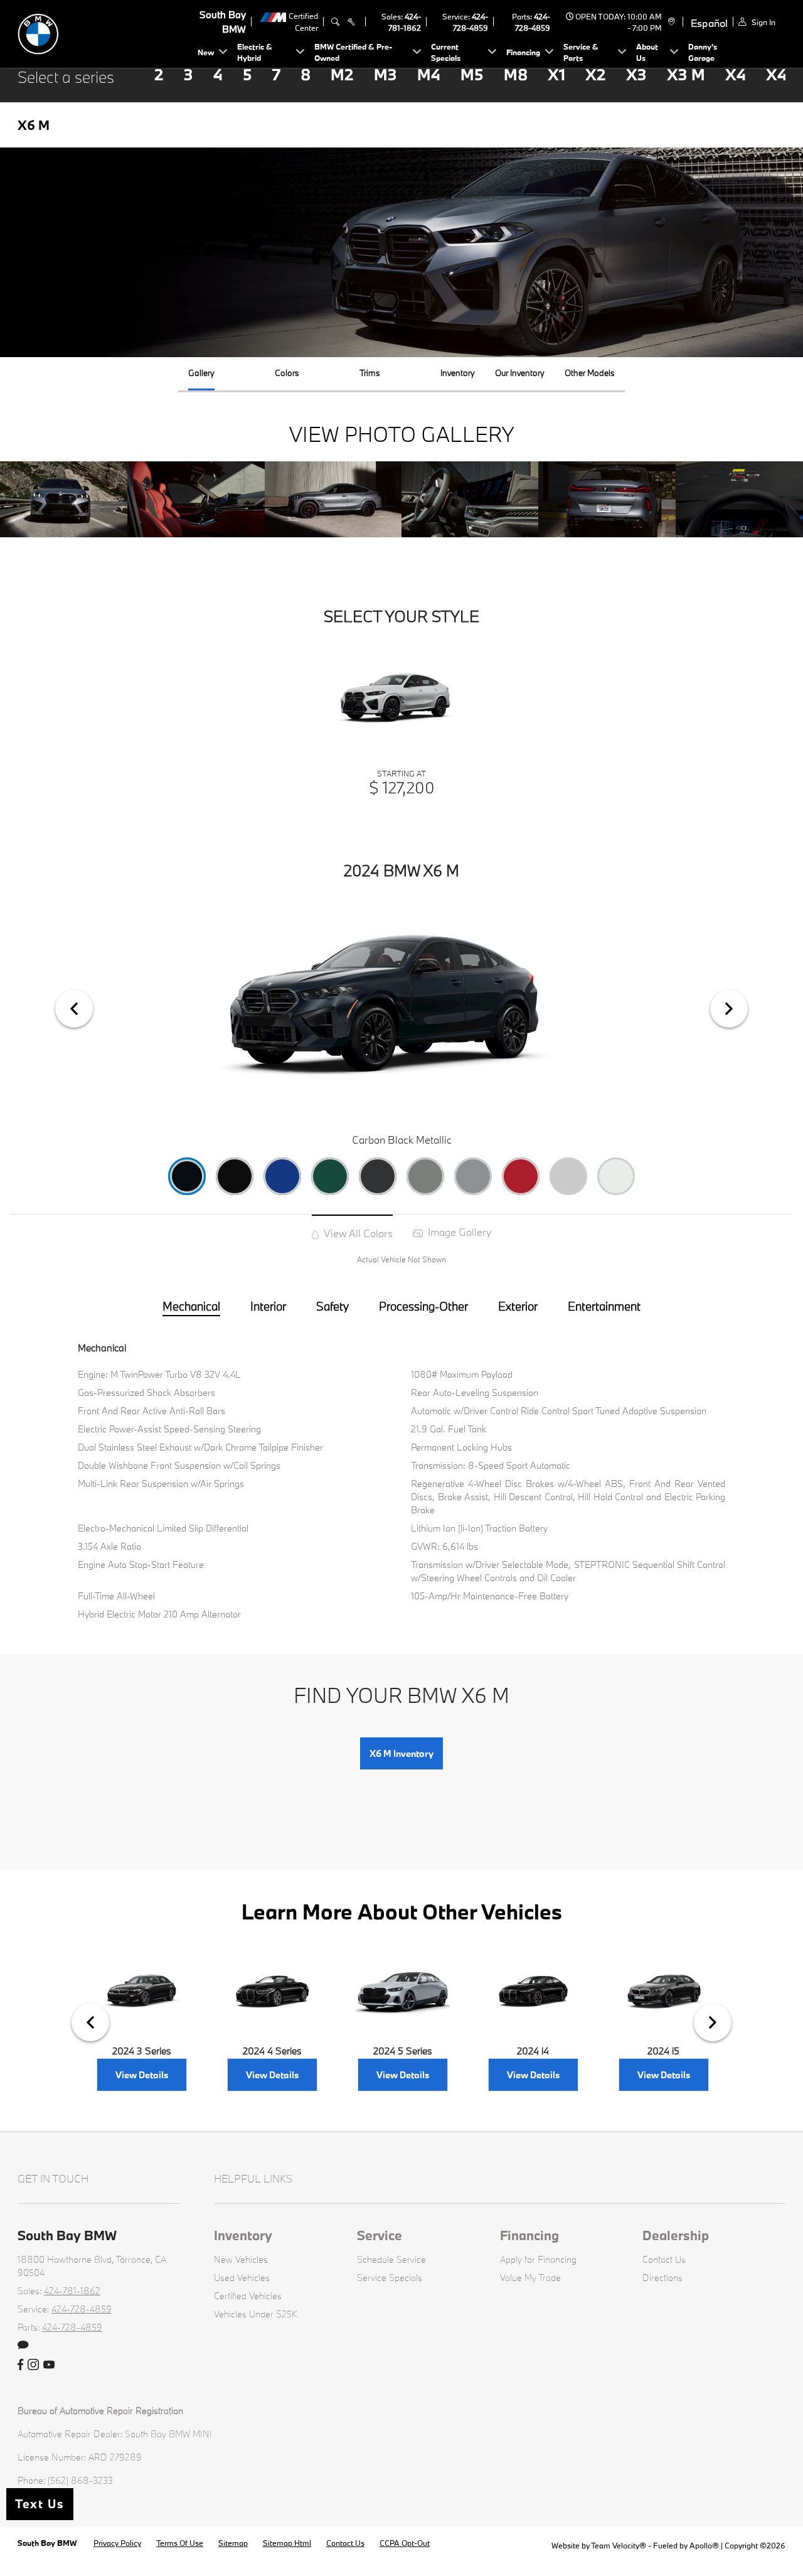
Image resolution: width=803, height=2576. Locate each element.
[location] (670, 22)
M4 (429, 74)
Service (380, 2235)
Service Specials (390, 2278)
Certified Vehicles (248, 2296)
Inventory (243, 2235)
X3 (636, 74)
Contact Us (664, 2259)
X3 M (686, 74)
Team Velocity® (619, 2545)
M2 (342, 74)
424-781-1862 (72, 2291)
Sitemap (233, 2543)
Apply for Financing (538, 2259)
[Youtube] (49, 2365)
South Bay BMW (48, 2543)
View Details (142, 2075)
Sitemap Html (287, 2543)
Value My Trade (530, 2278)
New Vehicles (241, 2259)
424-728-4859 (82, 2309)
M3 (386, 74)
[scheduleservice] (351, 22)
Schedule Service (391, 2259)
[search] (335, 22)
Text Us (40, 2504)
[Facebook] (20, 2365)
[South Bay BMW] (105, 32)
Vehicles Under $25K (256, 2314)
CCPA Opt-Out (405, 2543)
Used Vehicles (242, 2278)
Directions (662, 2278)
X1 (556, 74)
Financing (529, 2235)
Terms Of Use (180, 2543)
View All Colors (357, 1233)
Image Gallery (458, 1232)
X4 (736, 74)
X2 (596, 74)
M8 (516, 74)
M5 (472, 74)
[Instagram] (33, 2365)
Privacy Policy (117, 2543)
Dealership (676, 2235)
